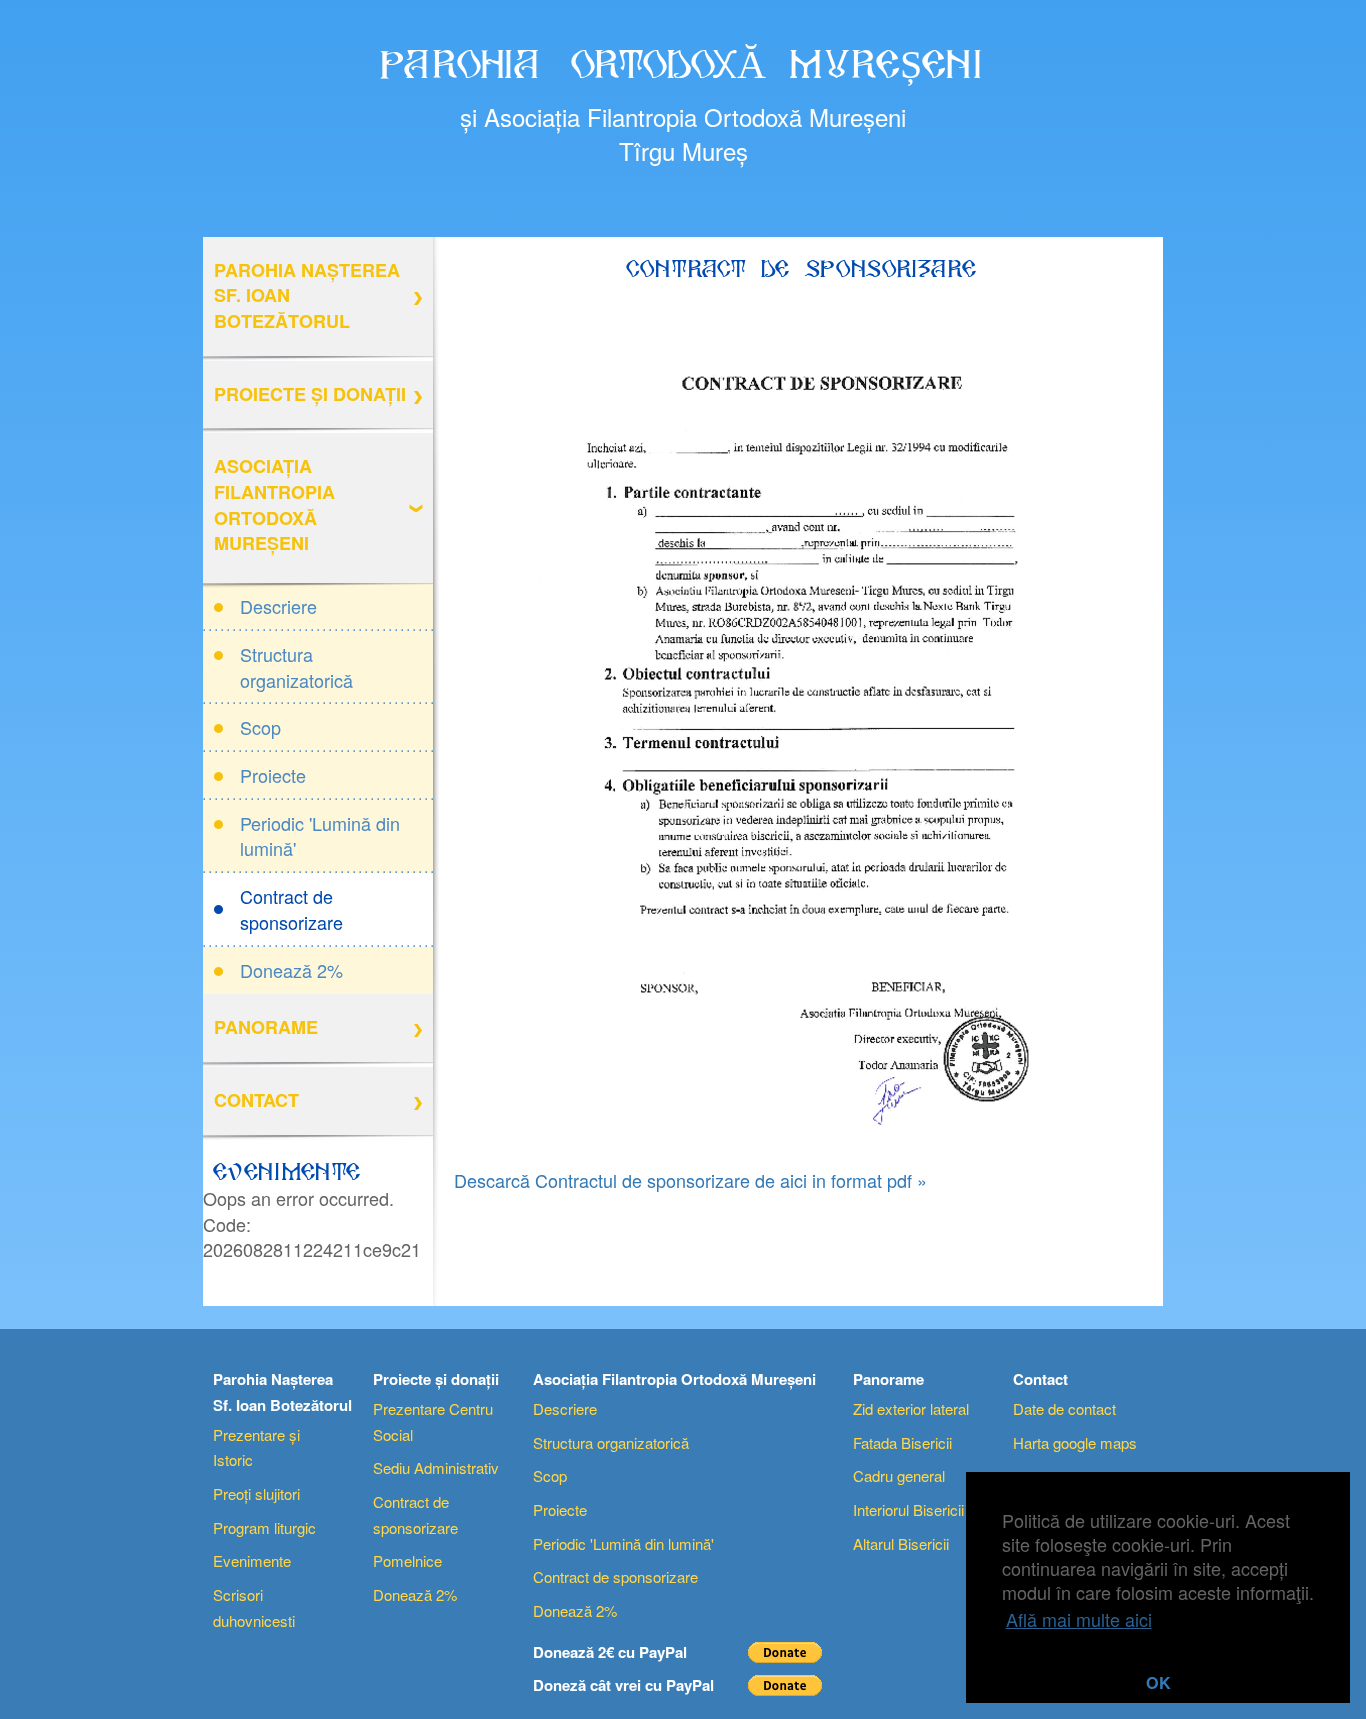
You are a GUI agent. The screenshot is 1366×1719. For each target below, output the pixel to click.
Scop (260, 727)
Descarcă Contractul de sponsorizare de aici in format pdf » (690, 1180)
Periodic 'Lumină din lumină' (320, 836)
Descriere (278, 606)
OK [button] (1158, 1682)
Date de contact (1064, 1408)
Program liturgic (264, 1527)
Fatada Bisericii (902, 1442)
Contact (256, 1100)
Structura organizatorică (296, 667)
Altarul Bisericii (901, 1543)
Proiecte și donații (310, 394)
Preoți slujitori (256, 1493)
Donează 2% (291, 970)
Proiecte (273, 775)
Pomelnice (407, 1560)
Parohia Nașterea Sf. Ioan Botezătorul (307, 295)
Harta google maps (1075, 1442)
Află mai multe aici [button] (1079, 1619)
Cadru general (899, 1475)
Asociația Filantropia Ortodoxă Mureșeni (274, 504)
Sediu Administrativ (436, 1467)
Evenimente (252, 1560)
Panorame (266, 1027)
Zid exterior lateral (911, 1408)
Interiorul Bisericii (908, 1509)
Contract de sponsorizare (291, 909)
